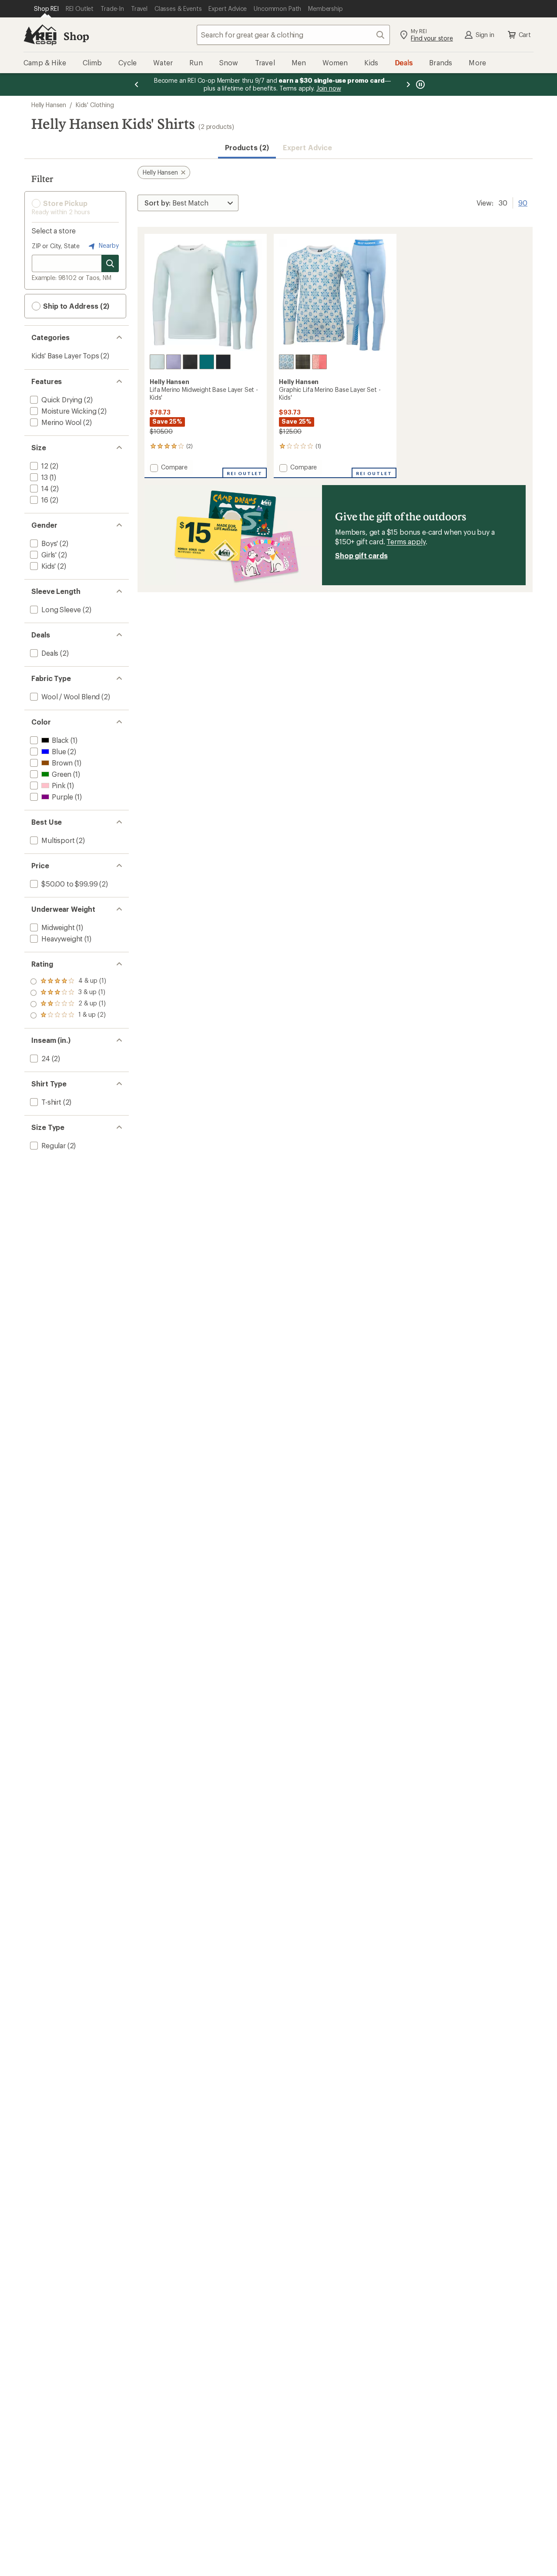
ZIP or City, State (56, 246)
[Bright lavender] (174, 362)
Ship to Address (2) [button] (75, 306)
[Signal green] (207, 362)
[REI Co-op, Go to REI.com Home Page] (40, 35)
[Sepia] (303, 362)
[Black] (190, 362)
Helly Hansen (49, 105)
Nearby (108, 245)
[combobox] (293, 35)
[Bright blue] (286, 362)
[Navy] (223, 362)
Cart (525, 35)
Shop (76, 36)
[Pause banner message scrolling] (419, 84)
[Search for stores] (110, 263)
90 (523, 202)
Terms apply (406, 541)
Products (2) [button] (247, 147)
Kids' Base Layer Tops (65, 356)
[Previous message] (137, 84)
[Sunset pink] (319, 362)
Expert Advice (307, 147)
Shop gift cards (361, 555)
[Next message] (408, 84)
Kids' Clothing (95, 105)
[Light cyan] (157, 362)
